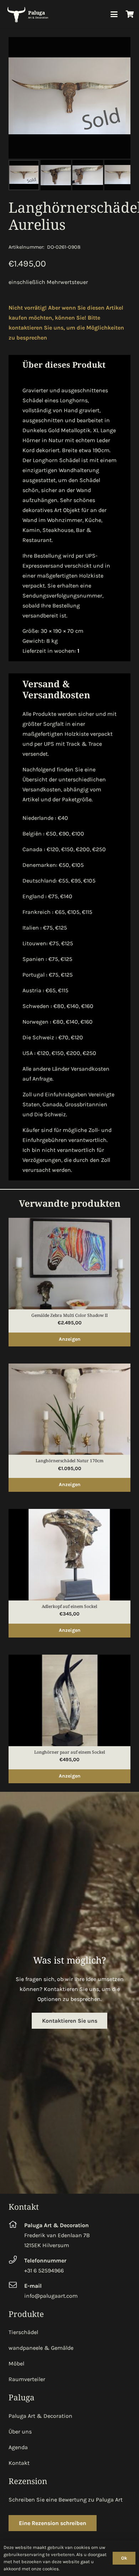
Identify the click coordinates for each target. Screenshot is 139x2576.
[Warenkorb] (130, 14)
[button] (114, 14)
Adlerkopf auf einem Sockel (69, 1606)
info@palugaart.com (51, 2296)
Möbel (16, 2363)
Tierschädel (23, 2332)
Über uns (20, 2432)
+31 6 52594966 (44, 2270)
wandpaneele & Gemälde (41, 2348)
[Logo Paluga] (29, 14)
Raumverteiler (27, 2379)
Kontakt (19, 2463)
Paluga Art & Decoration (40, 2416)
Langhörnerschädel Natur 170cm (69, 1461)
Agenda (18, 2447)
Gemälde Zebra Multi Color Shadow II (69, 1315)
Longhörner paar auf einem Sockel (70, 1752)
